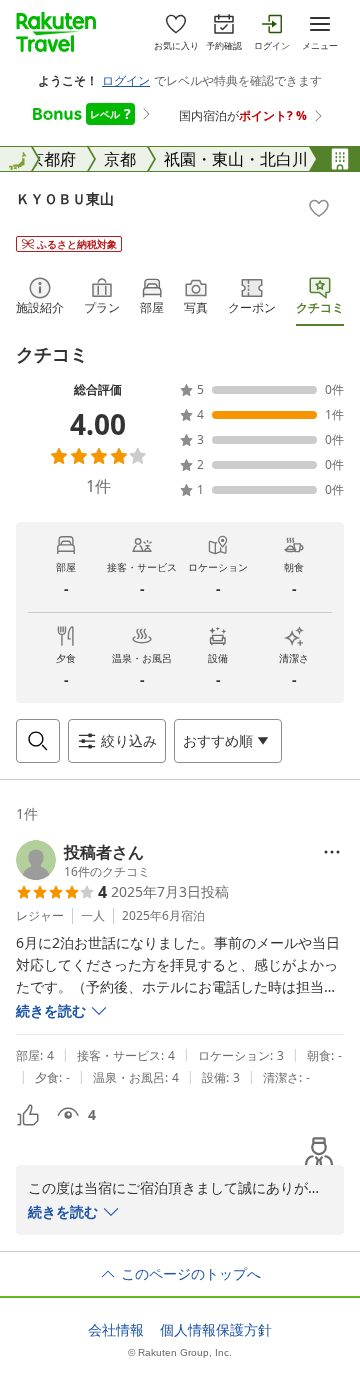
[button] (83, 860)
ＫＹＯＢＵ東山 (65, 198)
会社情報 (116, 1330)
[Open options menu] (332, 852)
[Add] (319, 208)
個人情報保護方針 (216, 1330)
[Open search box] (38, 741)
